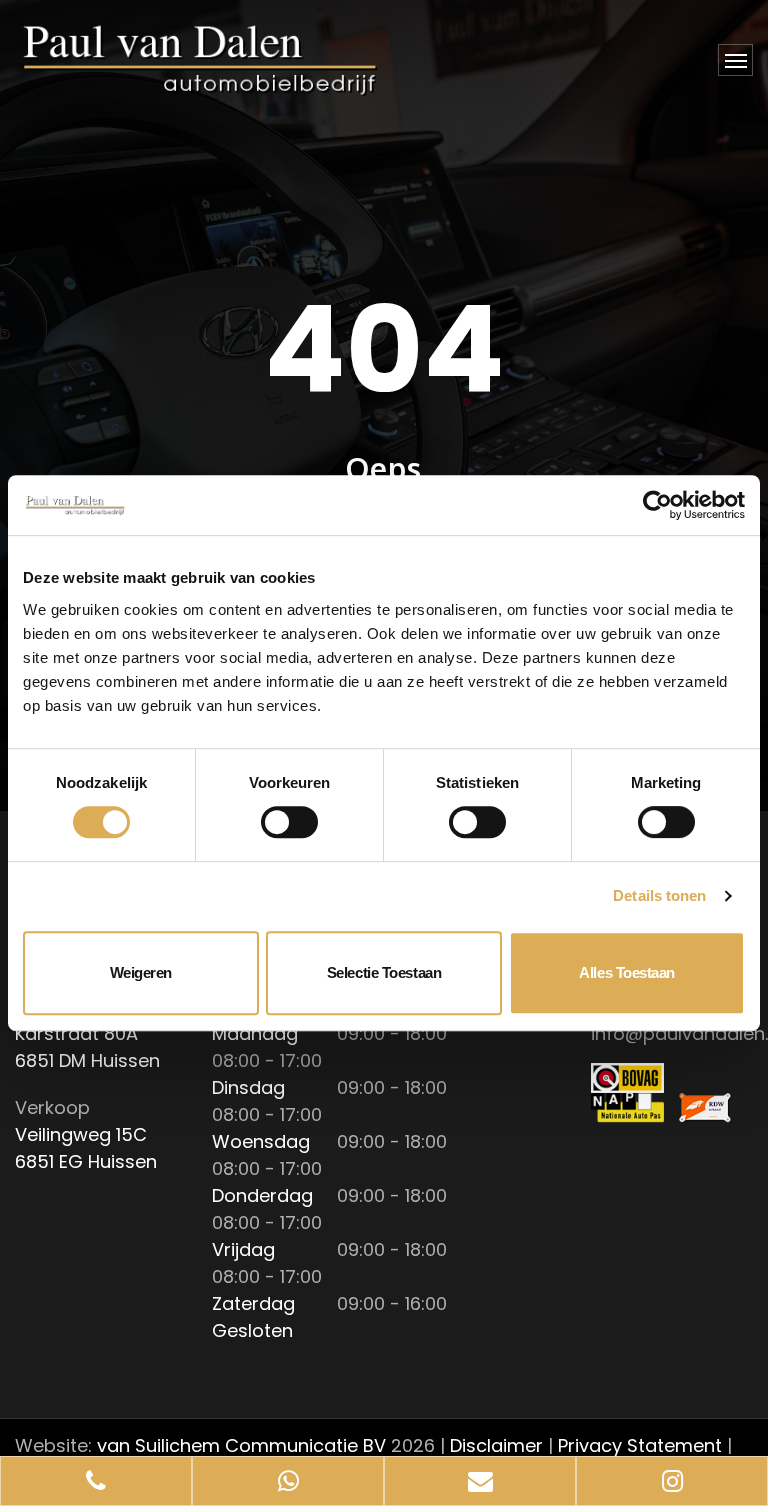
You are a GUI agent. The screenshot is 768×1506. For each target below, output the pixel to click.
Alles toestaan (627, 972)
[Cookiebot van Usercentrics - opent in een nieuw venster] (657, 505)
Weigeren (141, 972)
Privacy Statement (640, 1445)
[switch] (289, 822)
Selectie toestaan (384, 972)
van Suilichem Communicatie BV (241, 1445)
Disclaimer (496, 1445)
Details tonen (659, 895)
